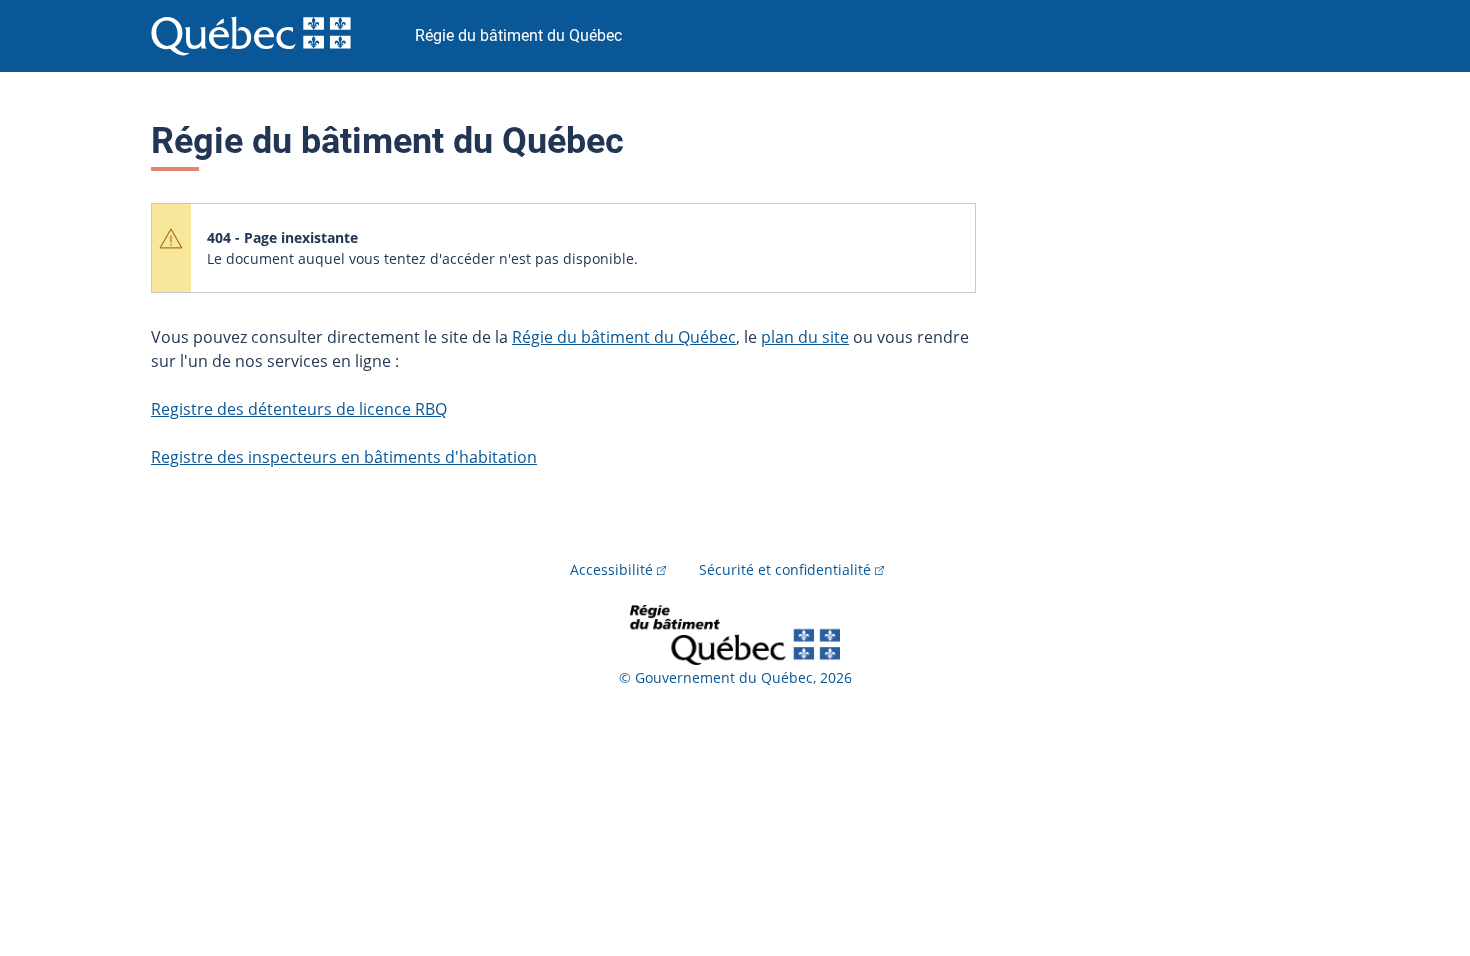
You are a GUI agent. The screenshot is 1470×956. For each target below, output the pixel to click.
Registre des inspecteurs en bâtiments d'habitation (344, 457)
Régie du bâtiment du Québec (624, 337)
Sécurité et (785, 569)
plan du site (805, 337)
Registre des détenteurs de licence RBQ (299, 409)
